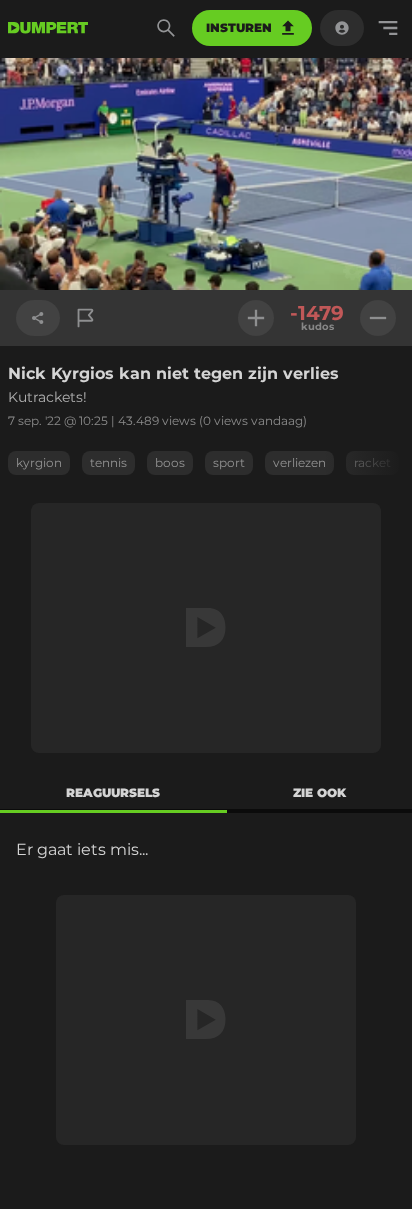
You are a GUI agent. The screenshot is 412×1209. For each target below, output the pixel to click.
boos (170, 462)
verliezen (299, 462)
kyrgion (39, 462)
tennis (108, 462)
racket (372, 462)
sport (229, 462)
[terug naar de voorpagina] (48, 28)
